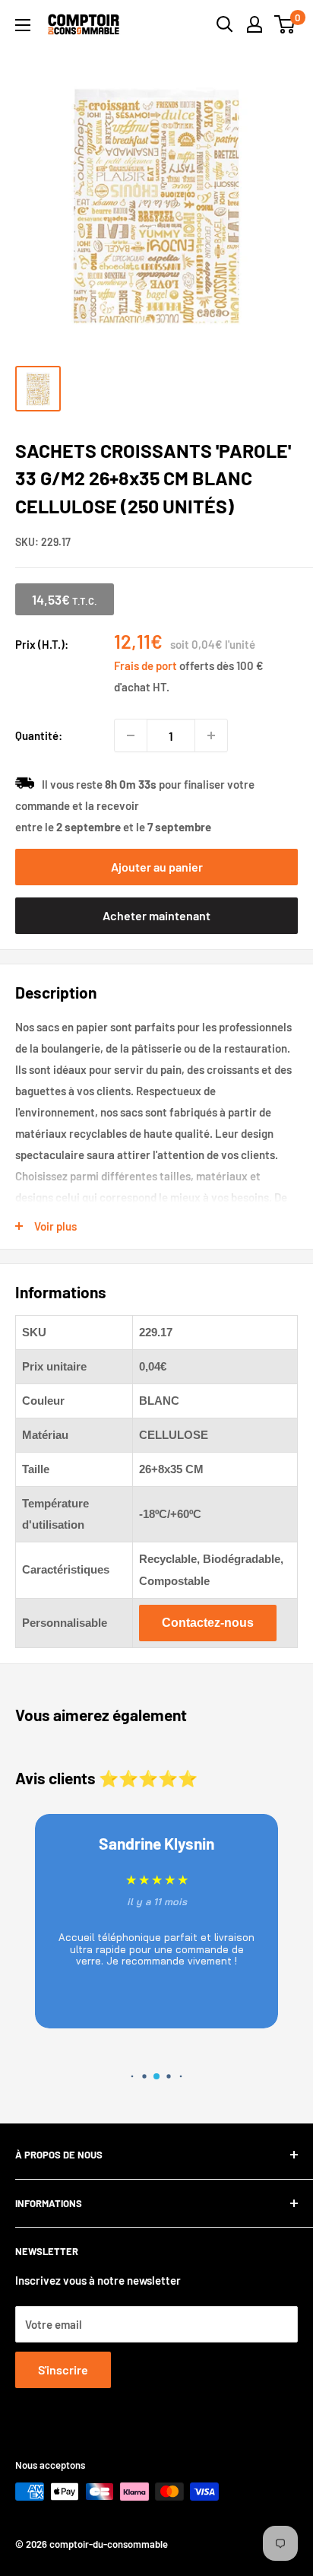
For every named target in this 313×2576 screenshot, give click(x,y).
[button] (130, 2077)
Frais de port (145, 665)
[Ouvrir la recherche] (225, 24)
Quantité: (39, 735)
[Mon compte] (255, 24)
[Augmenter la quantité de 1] (211, 735)
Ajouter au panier (157, 867)
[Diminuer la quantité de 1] (131, 735)
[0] (285, 24)
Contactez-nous (208, 1623)
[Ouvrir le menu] (23, 25)
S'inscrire (63, 2370)
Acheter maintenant (156, 915)
